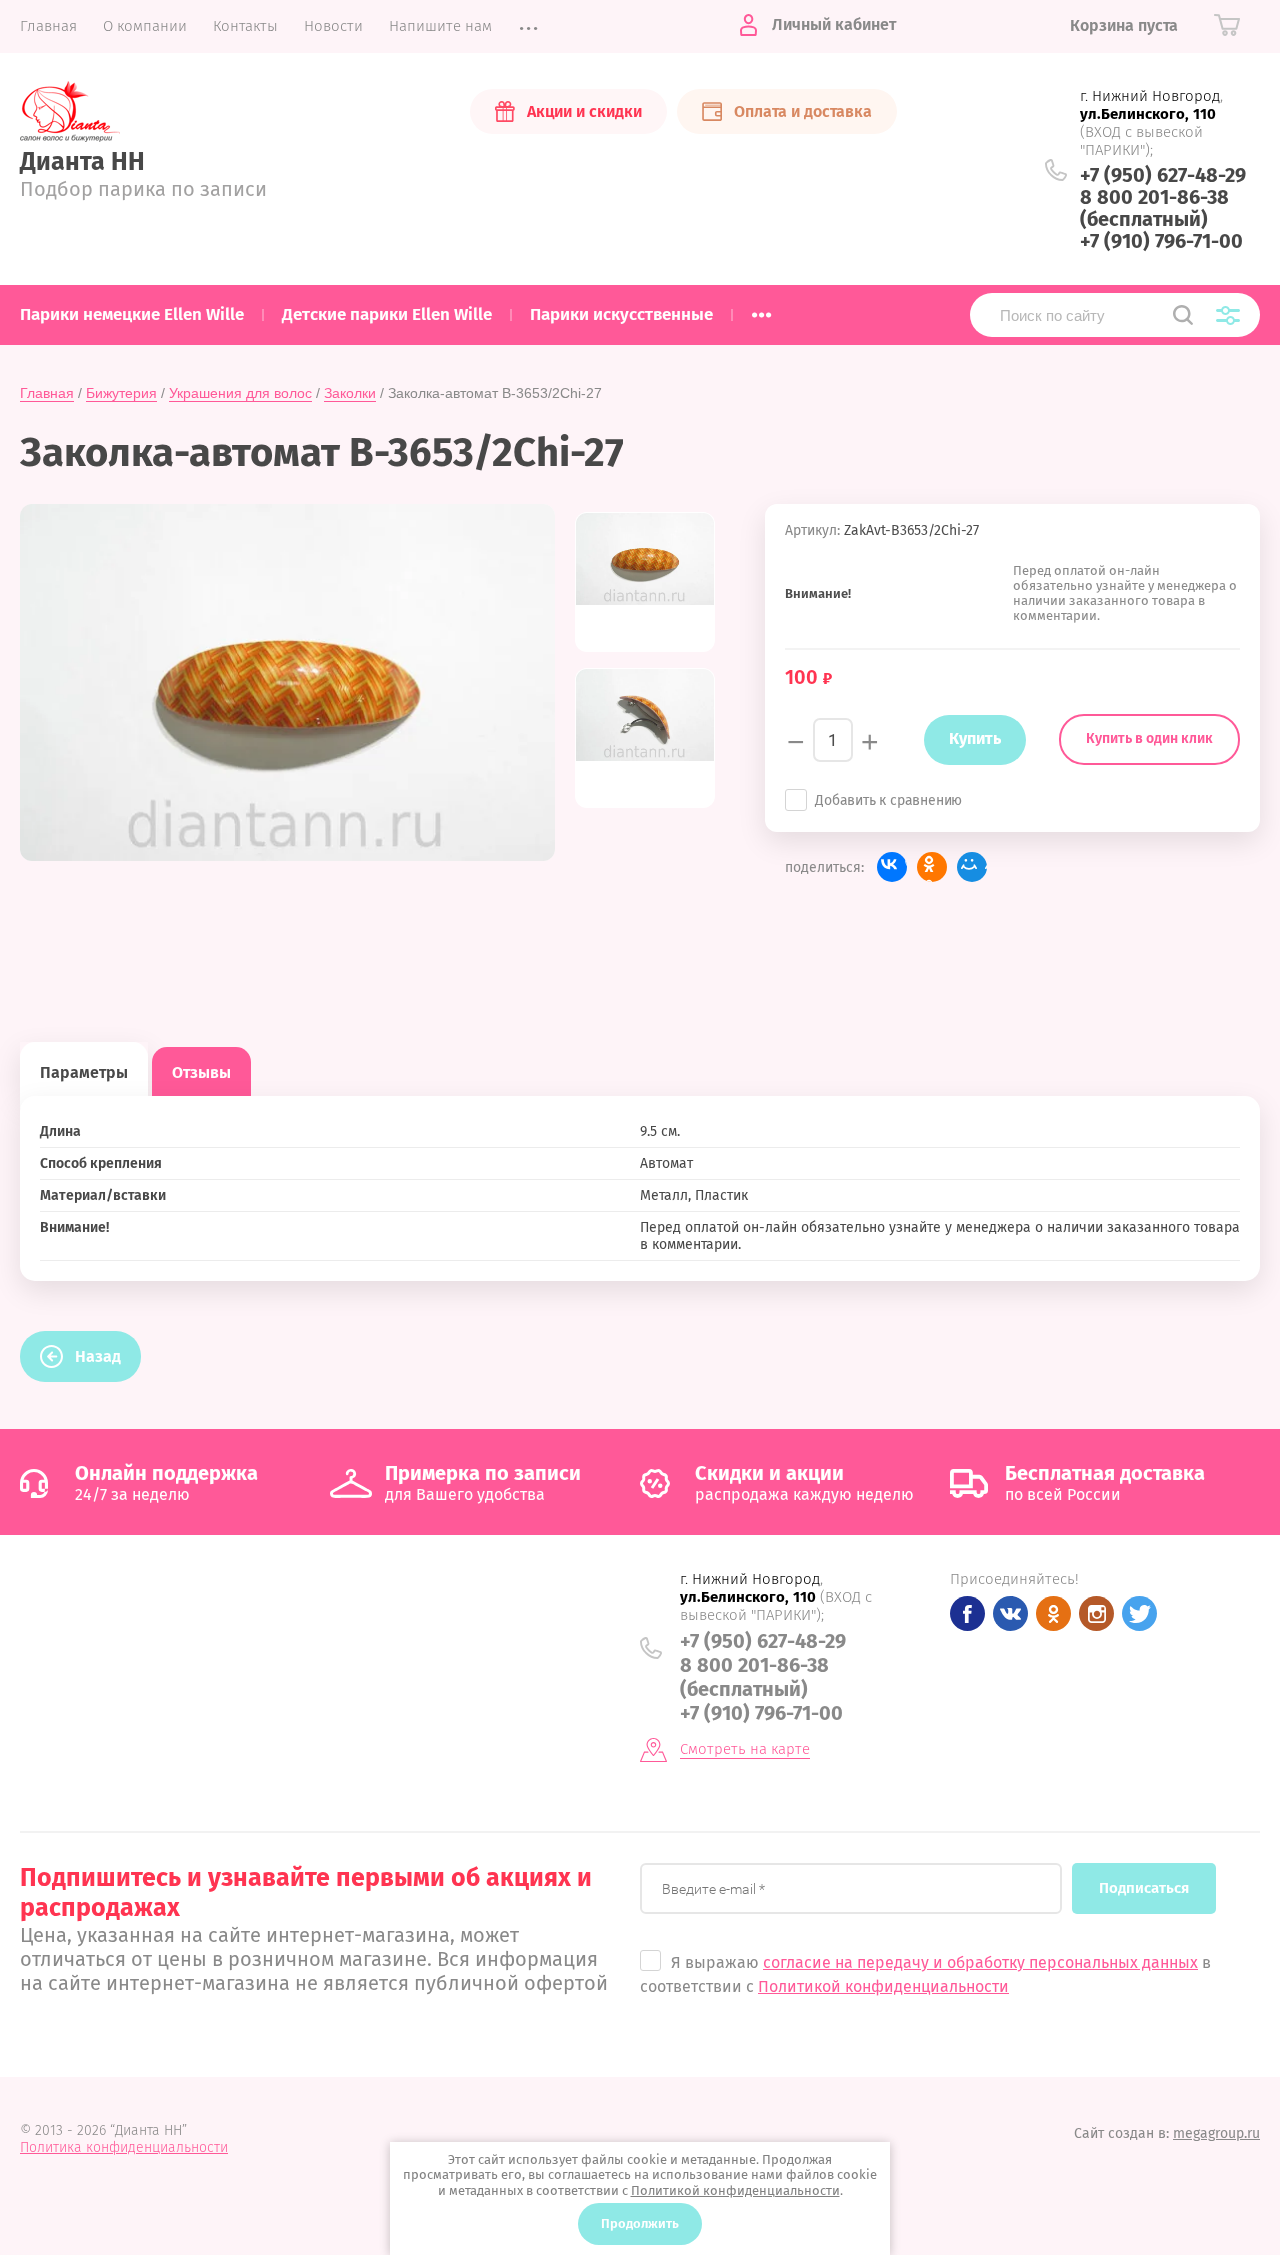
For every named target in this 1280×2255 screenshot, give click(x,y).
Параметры (84, 1072)
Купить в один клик (1149, 738)
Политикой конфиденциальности (883, 1986)
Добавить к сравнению (888, 800)
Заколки (350, 393)
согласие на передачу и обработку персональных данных (980, 1962)
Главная (47, 393)
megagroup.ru (1216, 2133)
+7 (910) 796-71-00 (1161, 241)
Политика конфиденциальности (124, 2147)
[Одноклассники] (932, 867)
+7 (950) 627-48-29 (1163, 175)
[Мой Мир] (972, 867)
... (761, 309)
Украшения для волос (240, 393)
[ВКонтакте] (892, 867)
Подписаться (1144, 1888)
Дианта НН (82, 162)
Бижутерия (121, 393)
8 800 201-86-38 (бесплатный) (1154, 208)
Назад (98, 1356)
